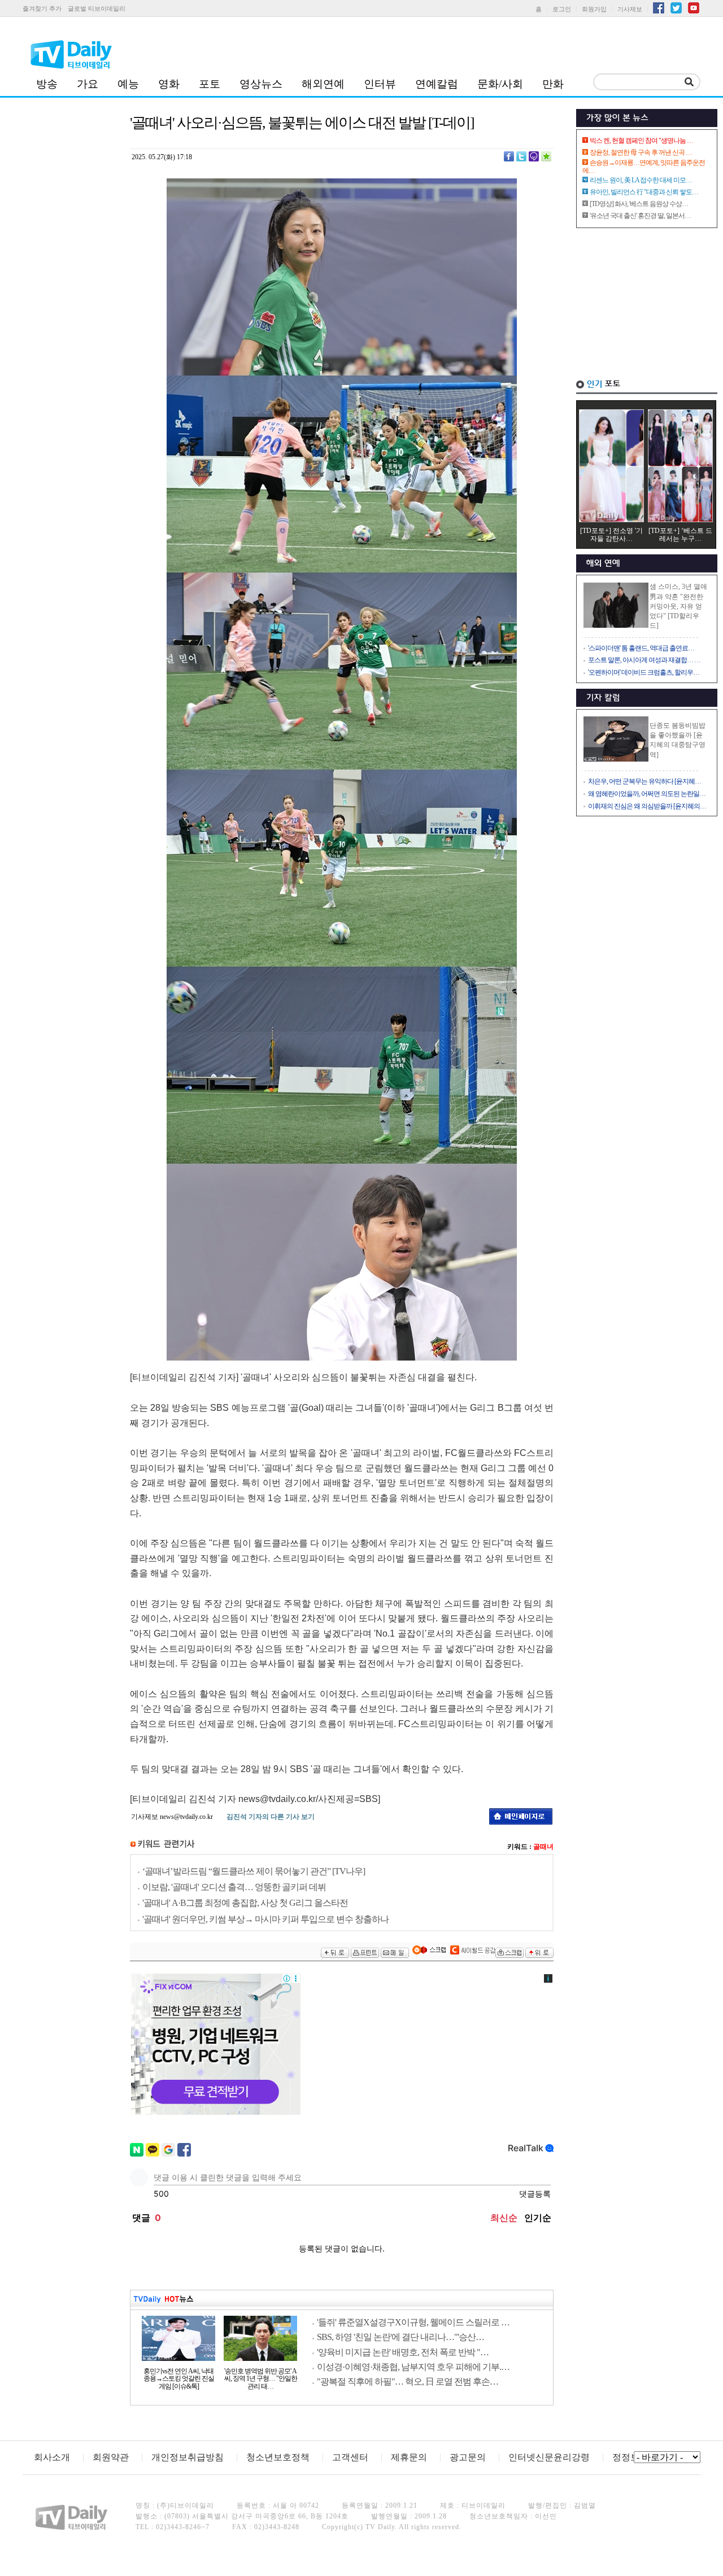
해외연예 (323, 84)
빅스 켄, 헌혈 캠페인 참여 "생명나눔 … (641, 141)
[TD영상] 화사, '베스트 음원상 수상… (639, 204)
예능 (128, 84)
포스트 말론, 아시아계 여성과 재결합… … (644, 660)
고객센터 (350, 2457)
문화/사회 (500, 84)
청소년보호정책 (278, 2457)
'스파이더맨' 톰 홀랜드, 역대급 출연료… (641, 648)
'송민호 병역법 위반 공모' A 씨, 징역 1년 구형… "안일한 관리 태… (261, 2379)
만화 (553, 84)
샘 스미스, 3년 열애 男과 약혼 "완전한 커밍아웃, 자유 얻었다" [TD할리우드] (678, 606)
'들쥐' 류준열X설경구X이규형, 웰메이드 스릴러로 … (413, 2322)
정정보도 (630, 2457)
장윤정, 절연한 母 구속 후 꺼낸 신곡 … (641, 152)
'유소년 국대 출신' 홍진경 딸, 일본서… (640, 216)
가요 (88, 84)
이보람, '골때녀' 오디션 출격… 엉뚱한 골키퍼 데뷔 (234, 1887)
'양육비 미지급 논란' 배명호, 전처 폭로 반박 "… (403, 2352)
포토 (210, 84)
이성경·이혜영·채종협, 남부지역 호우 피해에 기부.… (413, 2367)
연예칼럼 (437, 84)
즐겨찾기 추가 (42, 8)
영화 (169, 84)
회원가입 (594, 9)
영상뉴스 (261, 84)
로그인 (562, 9)
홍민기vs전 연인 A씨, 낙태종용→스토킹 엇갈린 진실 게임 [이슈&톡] (179, 2379)
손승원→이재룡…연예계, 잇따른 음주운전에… (644, 167)
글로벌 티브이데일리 (97, 8)
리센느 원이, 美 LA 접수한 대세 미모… (641, 180)
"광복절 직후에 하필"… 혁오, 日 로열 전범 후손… (408, 2382)
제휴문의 (409, 2457)
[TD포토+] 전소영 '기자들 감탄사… (611, 535)
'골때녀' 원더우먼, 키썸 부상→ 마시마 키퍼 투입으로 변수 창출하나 (265, 1919)
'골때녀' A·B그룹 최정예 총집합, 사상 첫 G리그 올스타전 (245, 1903)
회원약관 (111, 2457)
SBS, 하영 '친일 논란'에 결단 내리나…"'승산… (400, 2337)
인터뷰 (380, 84)
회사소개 (52, 2457)
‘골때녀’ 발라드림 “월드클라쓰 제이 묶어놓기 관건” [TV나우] (254, 1871)
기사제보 (630, 9)
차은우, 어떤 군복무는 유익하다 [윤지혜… (644, 781)
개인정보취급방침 (188, 2457)
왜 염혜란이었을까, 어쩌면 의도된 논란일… (647, 794)
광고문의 (468, 2457)
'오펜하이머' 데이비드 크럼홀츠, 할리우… (644, 672)
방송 (47, 84)
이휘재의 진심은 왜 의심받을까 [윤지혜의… (647, 806)
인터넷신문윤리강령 (549, 2457)
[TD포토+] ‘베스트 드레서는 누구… (680, 535)
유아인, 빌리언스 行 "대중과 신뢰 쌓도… (644, 192)
